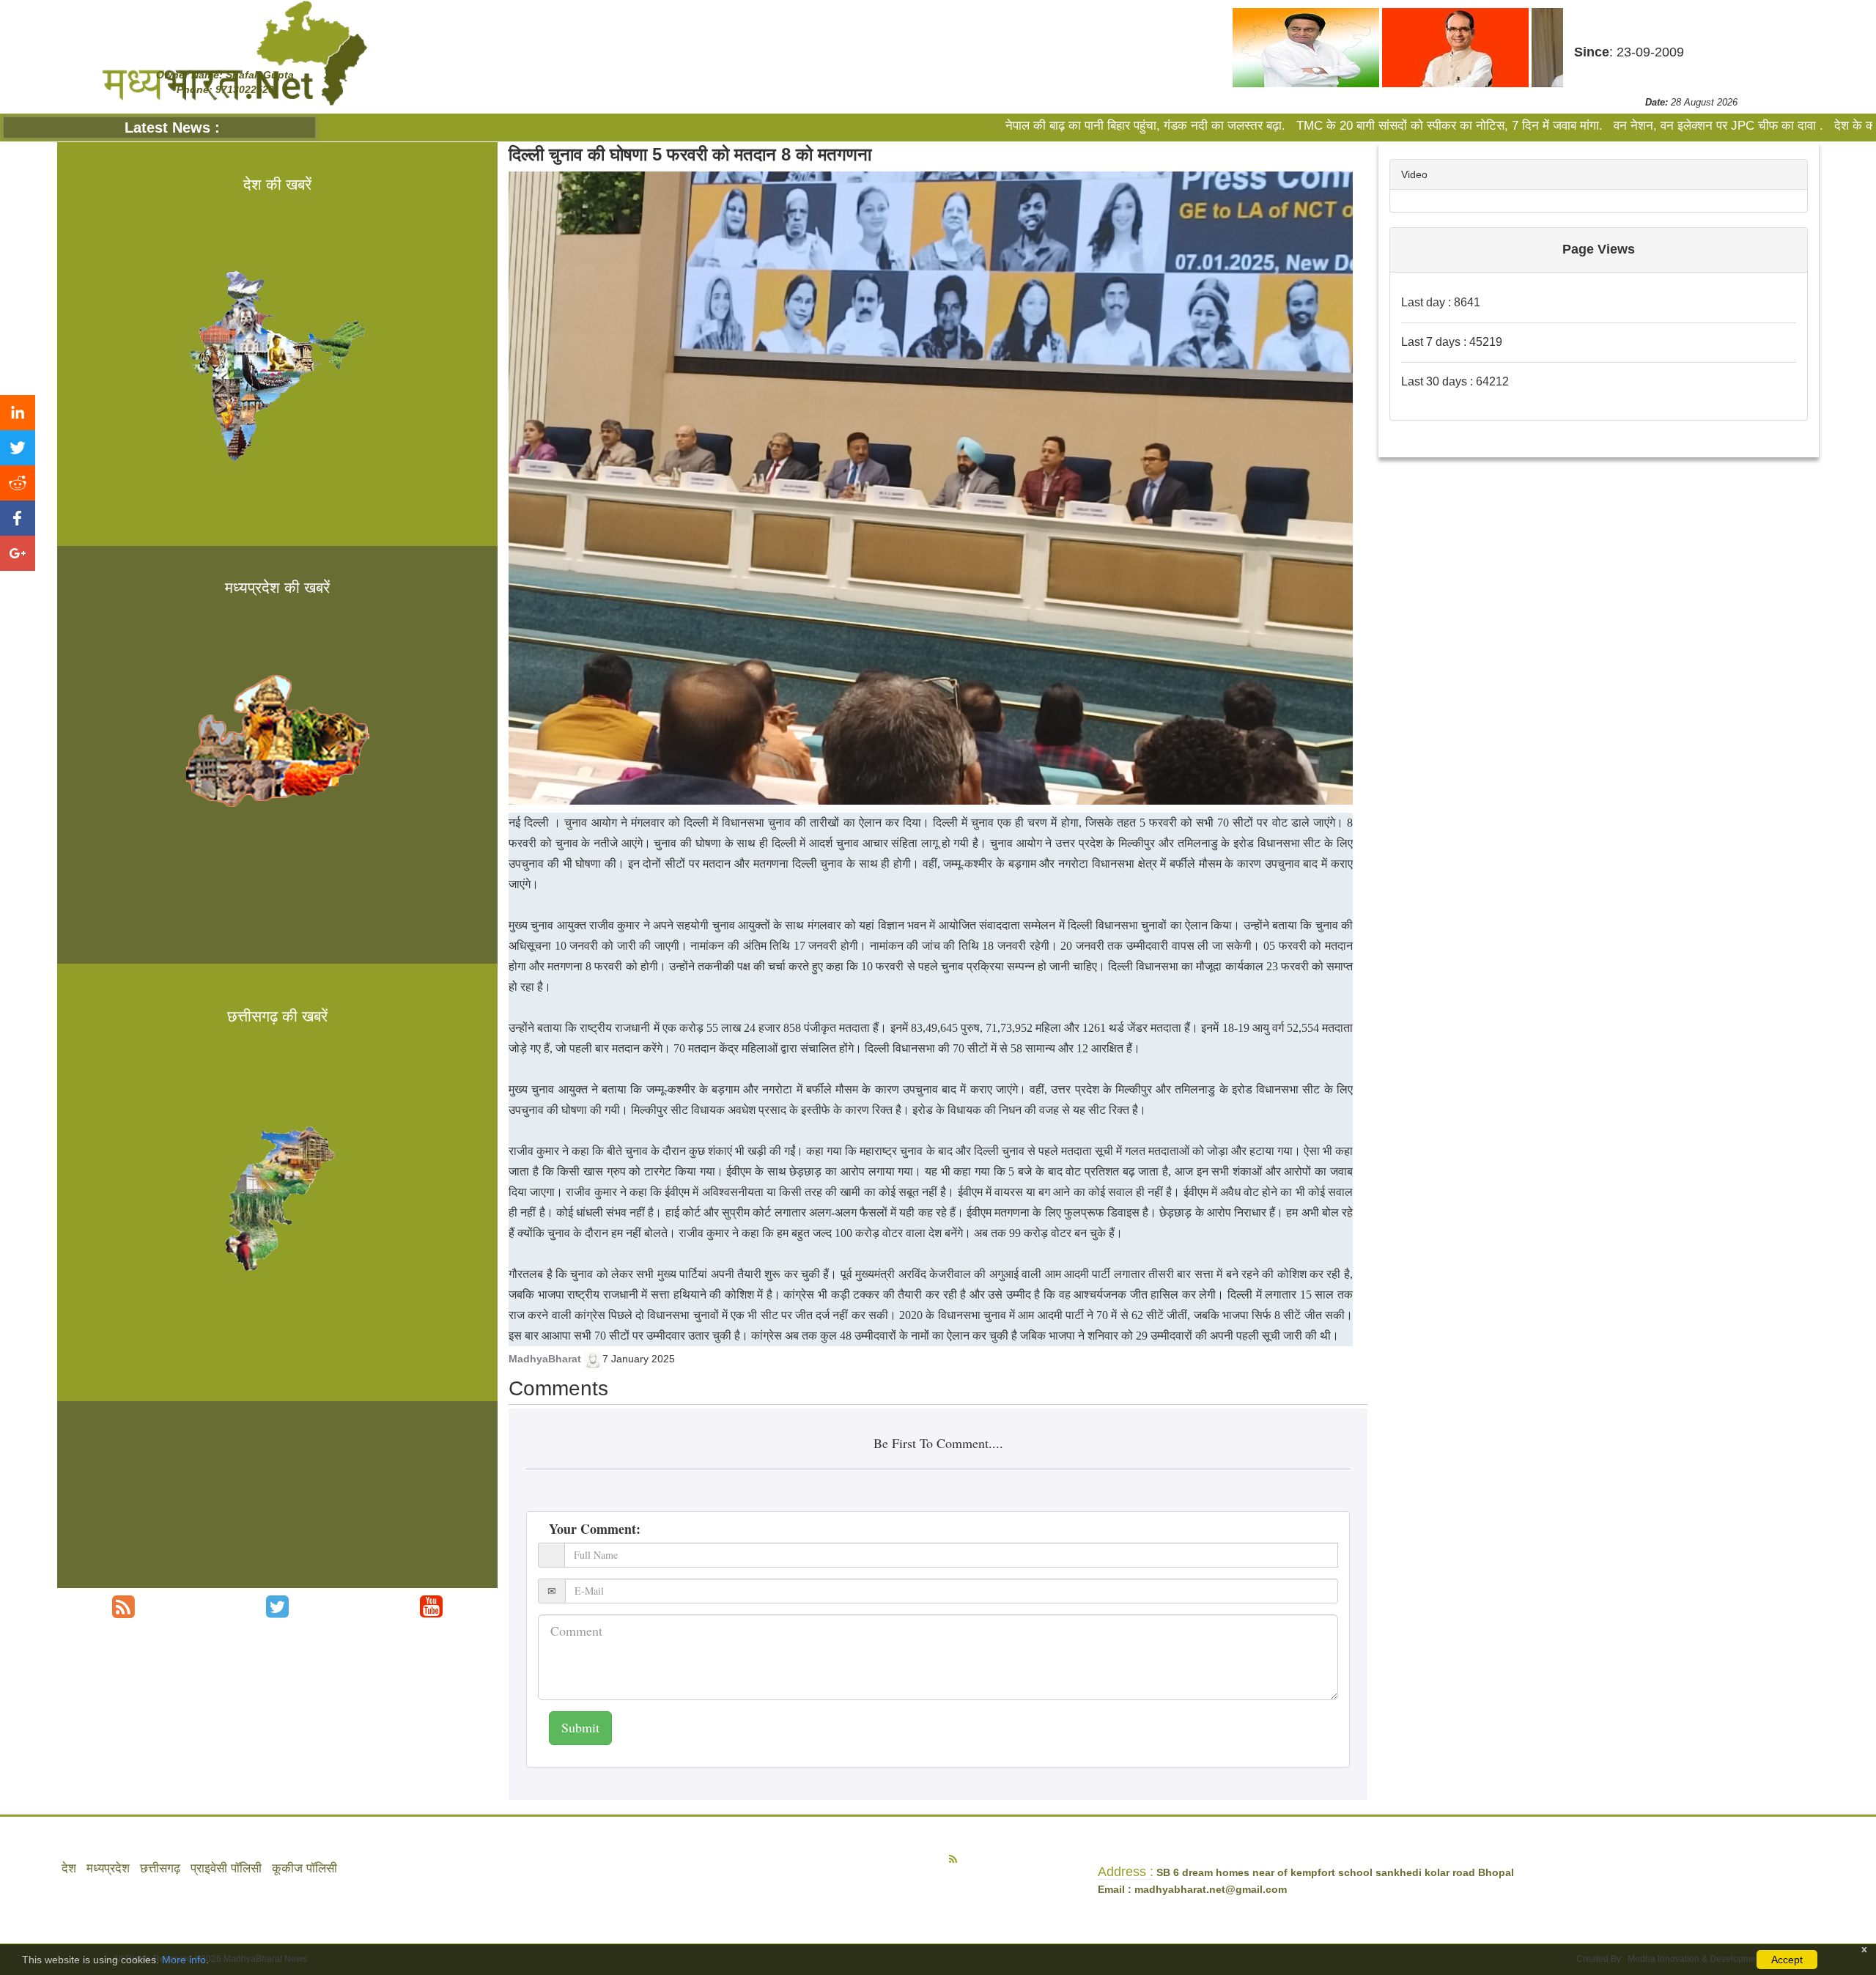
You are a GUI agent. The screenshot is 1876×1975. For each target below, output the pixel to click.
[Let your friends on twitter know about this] (18, 448)
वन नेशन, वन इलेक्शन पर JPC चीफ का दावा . (1518, 126)
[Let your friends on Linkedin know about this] (18, 413)
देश (69, 1868)
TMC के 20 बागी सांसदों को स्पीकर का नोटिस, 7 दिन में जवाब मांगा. (1249, 126)
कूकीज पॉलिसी (304, 1868)
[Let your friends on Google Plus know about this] (18, 553)
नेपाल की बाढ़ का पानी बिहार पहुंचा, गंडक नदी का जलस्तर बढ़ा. (947, 126)
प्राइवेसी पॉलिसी (226, 1868)
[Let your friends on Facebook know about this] (18, 518)
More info (184, 1960)
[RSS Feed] (123, 1607)
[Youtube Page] (431, 1607)
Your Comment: (595, 1529)
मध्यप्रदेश (108, 1868)
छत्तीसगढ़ (160, 1868)
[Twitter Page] (277, 1607)
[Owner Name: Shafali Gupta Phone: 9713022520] (234, 53)
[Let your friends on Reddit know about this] (18, 483)
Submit (580, 1727)
